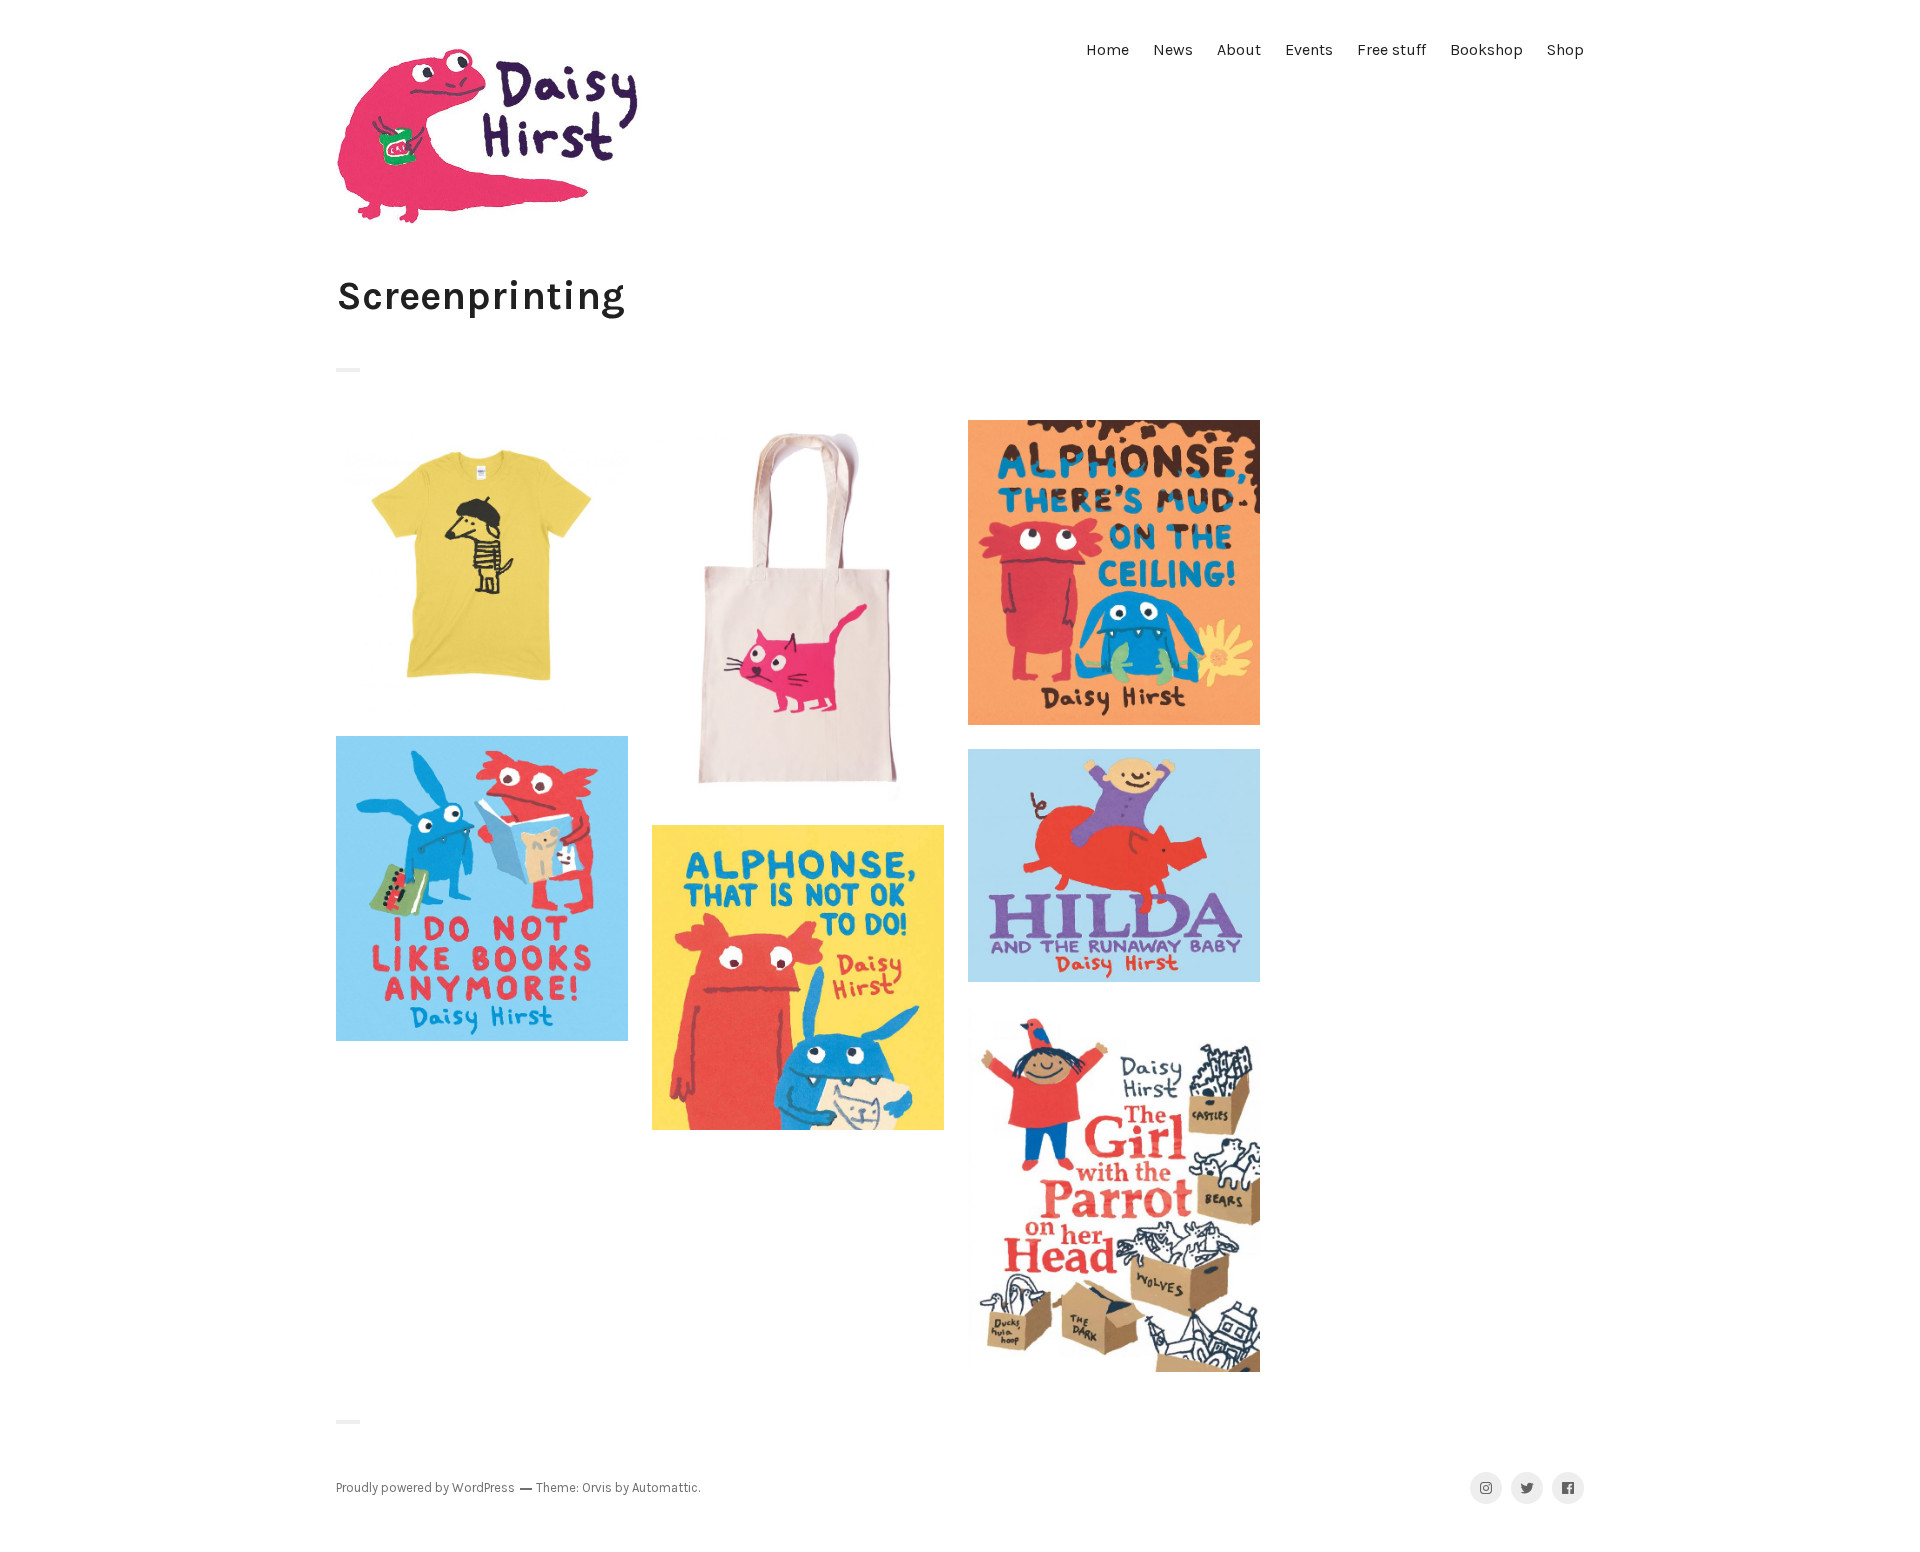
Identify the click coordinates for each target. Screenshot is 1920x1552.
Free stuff (1391, 49)
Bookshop (1486, 49)
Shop (1565, 49)
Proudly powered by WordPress (425, 1487)
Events (1309, 49)
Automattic (665, 1487)
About (1239, 49)
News (1173, 49)
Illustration (482, 565)
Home (1107, 49)
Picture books (1114, 572)
